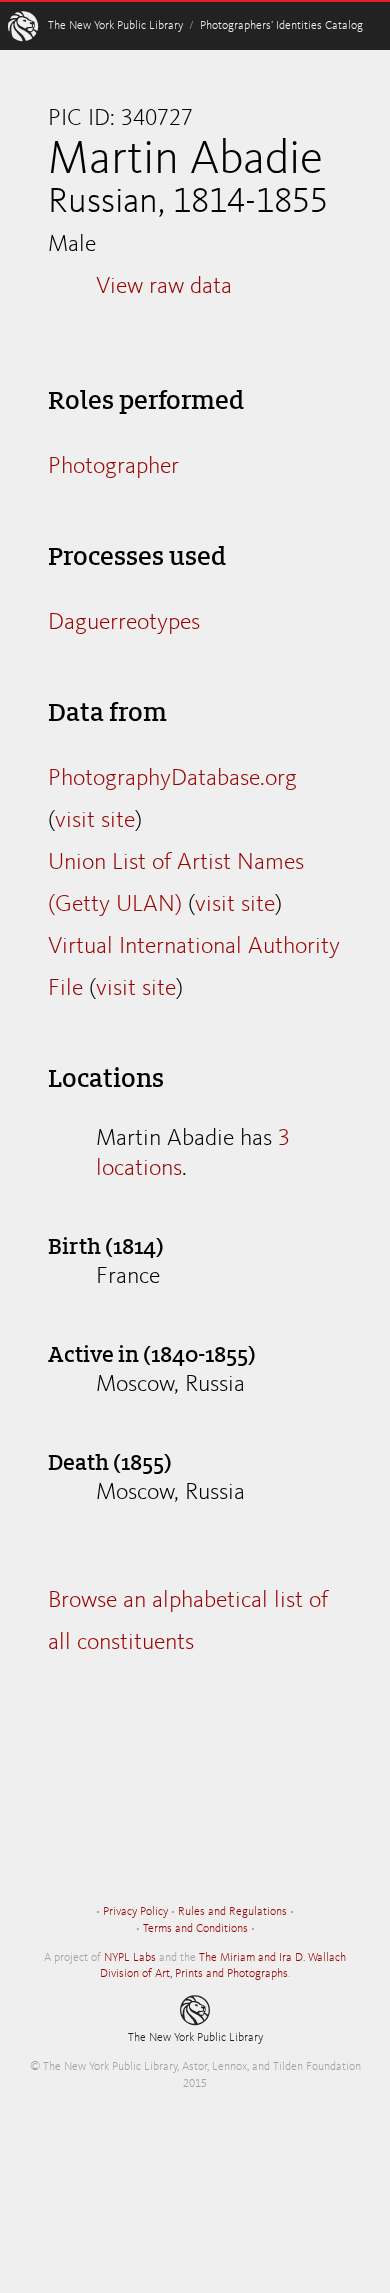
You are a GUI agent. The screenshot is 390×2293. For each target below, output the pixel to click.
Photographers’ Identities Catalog (281, 26)
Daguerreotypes (124, 623)
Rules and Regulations (232, 1912)
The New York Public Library (115, 26)
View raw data (164, 287)
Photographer (113, 467)
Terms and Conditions (195, 1929)
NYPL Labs (130, 1958)
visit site (95, 821)
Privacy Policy (135, 1912)
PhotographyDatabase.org (172, 779)
